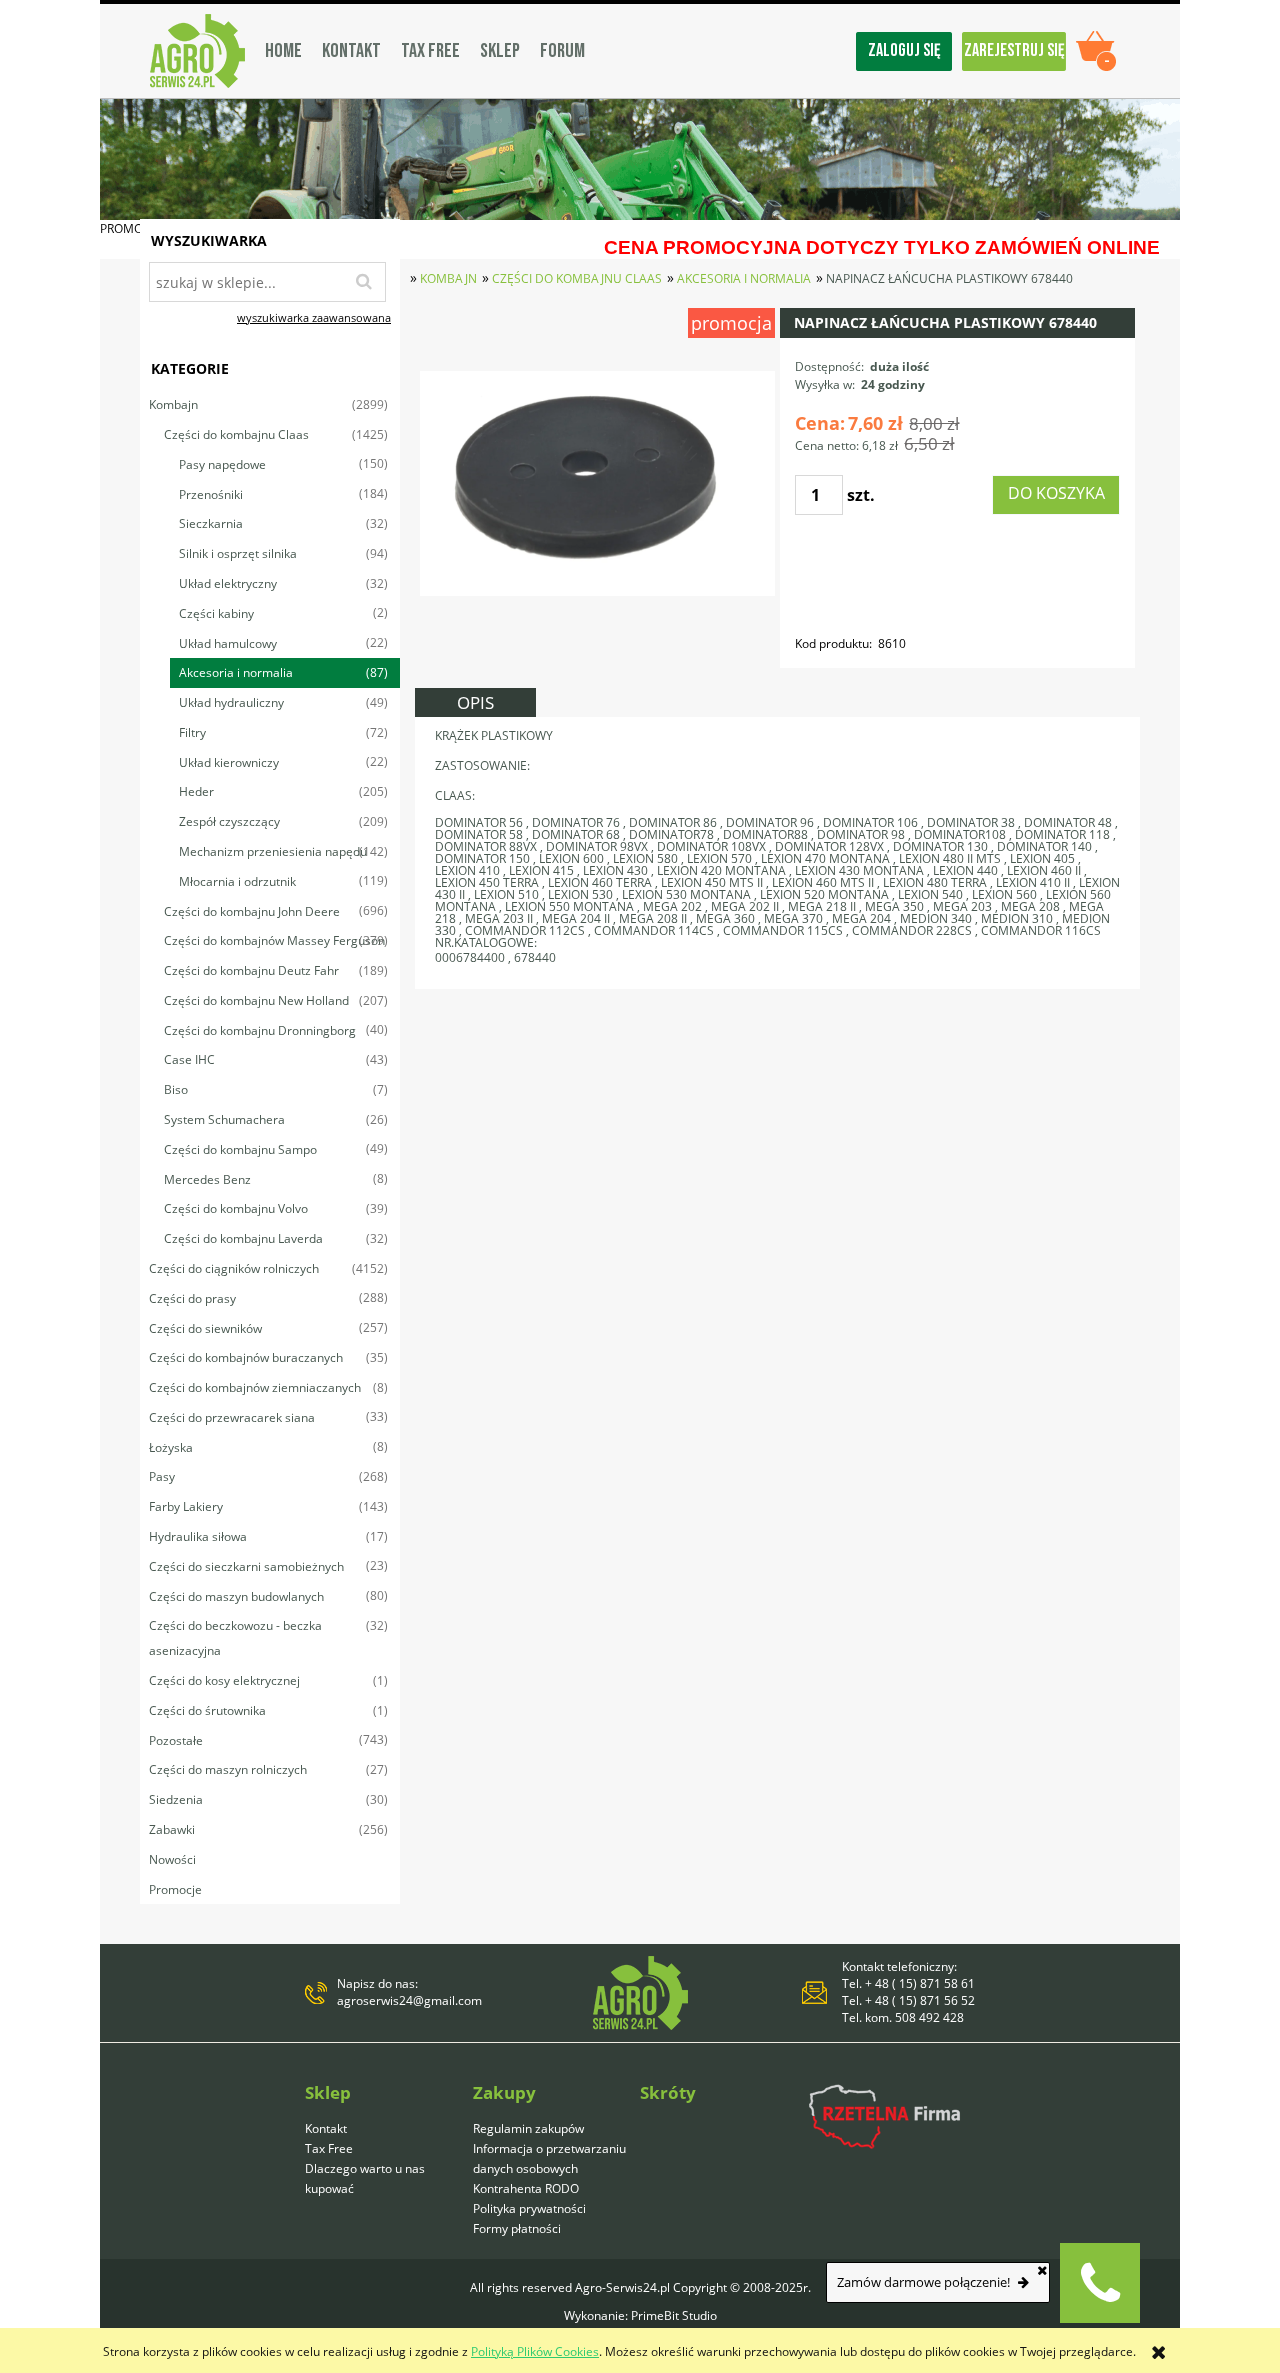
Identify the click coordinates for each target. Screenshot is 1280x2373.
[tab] (475, 702)
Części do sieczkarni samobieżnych (246, 1566)
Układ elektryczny (228, 583)
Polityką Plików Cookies (535, 2351)
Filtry (192, 732)
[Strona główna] (197, 51)
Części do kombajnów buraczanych (246, 1357)
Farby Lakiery (186, 1506)
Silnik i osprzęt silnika (238, 553)
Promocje (175, 1889)
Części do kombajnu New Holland (256, 1000)
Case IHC (189, 1059)
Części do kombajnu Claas (236, 434)
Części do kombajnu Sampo (240, 1149)
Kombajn (173, 404)
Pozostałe (176, 1740)
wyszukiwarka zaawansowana (314, 317)
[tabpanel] (777, 853)
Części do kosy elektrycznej (224, 1680)
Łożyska (171, 1447)
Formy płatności (517, 2228)
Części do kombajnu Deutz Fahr (251, 970)
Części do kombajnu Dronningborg (260, 1030)
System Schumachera (224, 1119)
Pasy (162, 1476)
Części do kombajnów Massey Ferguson (274, 940)
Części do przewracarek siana (232, 1417)
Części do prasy (192, 1298)
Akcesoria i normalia (236, 672)
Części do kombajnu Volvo (236, 1208)
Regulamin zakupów (528, 2128)
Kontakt (326, 2128)
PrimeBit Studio (674, 2315)
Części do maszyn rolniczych (228, 1769)
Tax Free (329, 2148)
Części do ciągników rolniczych (234, 1268)
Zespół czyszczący (229, 821)
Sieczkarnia (211, 523)
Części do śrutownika (207, 1710)
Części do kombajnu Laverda (243, 1238)
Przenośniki (211, 494)
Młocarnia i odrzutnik (237, 881)
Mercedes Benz (207, 1179)
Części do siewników (205, 1328)
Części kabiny (216, 613)
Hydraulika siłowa (198, 1536)
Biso (176, 1089)
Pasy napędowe (222, 464)
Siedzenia (176, 1799)
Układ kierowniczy (229, 762)
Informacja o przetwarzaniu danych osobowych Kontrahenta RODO (549, 2168)
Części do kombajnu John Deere (252, 911)
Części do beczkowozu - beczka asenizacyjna (235, 1638)
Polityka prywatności (529, 2208)
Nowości (172, 1859)
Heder (196, 791)
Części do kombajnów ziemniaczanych (255, 1387)
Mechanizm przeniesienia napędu (273, 851)
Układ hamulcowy (228, 643)
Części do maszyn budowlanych (236, 1596)
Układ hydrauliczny (231, 702)
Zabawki (172, 1829)
